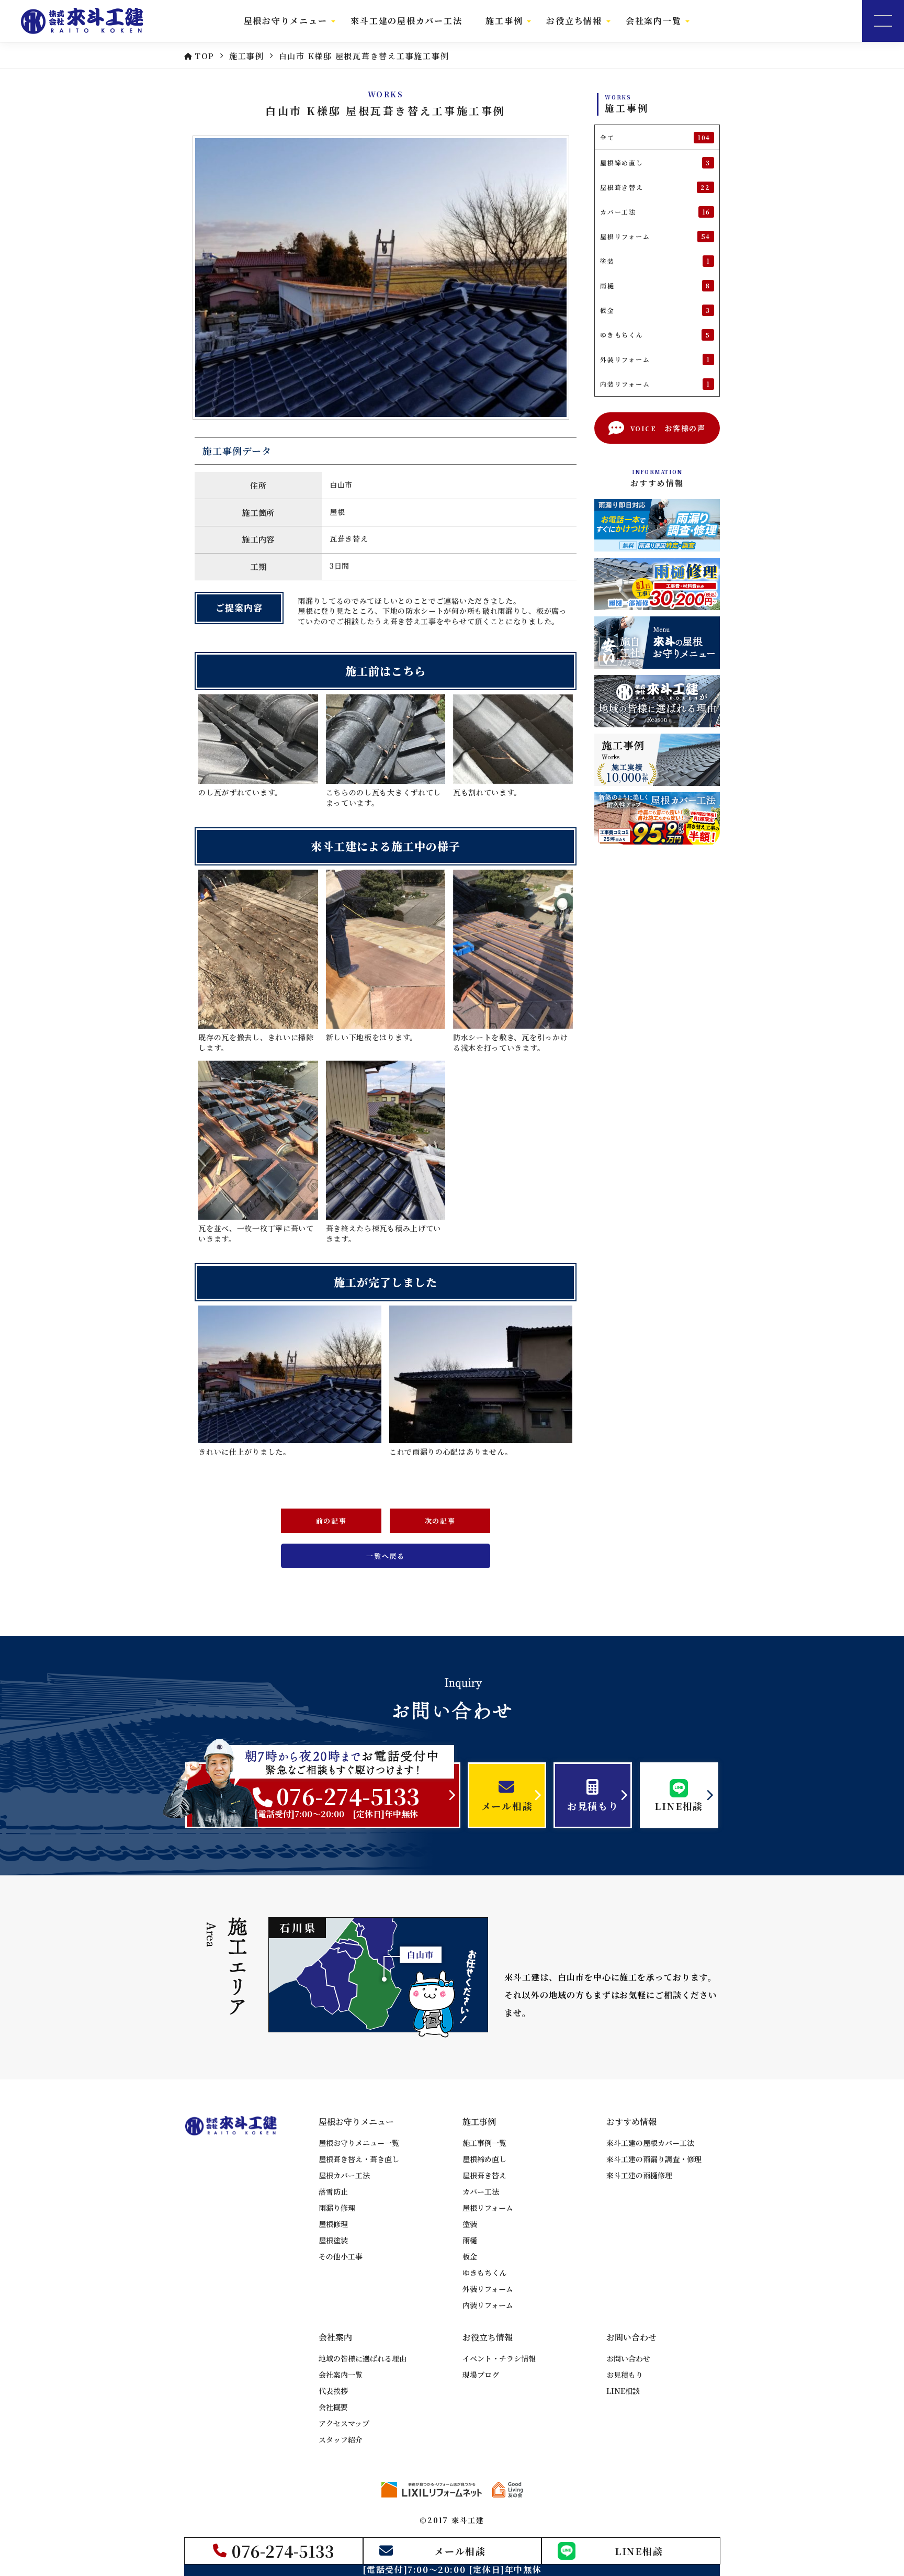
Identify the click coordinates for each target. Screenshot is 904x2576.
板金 (470, 2256)
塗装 (470, 2224)
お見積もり (625, 2375)
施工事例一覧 (484, 2143)
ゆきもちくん (484, 2273)
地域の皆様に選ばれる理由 (363, 2358)
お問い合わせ (628, 2358)
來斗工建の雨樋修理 (639, 2175)
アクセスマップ (344, 2423)
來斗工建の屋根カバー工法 (406, 21)
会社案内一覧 (341, 2375)
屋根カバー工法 (344, 2175)
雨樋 (470, 2240)
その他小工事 (341, 2256)
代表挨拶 (333, 2391)
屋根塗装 (333, 2240)
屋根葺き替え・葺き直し (359, 2159)
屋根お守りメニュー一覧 (359, 2143)
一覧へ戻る (386, 1556)
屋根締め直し (484, 2159)
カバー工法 (481, 2191)
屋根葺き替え (484, 2175)
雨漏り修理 (337, 2208)
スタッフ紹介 (341, 2439)
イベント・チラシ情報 (499, 2358)
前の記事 (331, 1521)
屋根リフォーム (488, 2208)
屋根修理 (333, 2224)
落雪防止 (333, 2191)
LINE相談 (623, 2391)
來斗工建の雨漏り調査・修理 (654, 2159)
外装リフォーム (488, 2289)
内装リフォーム (488, 2305)
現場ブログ (481, 2375)
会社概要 (333, 2407)
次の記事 (440, 1521)
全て (655, 138)
